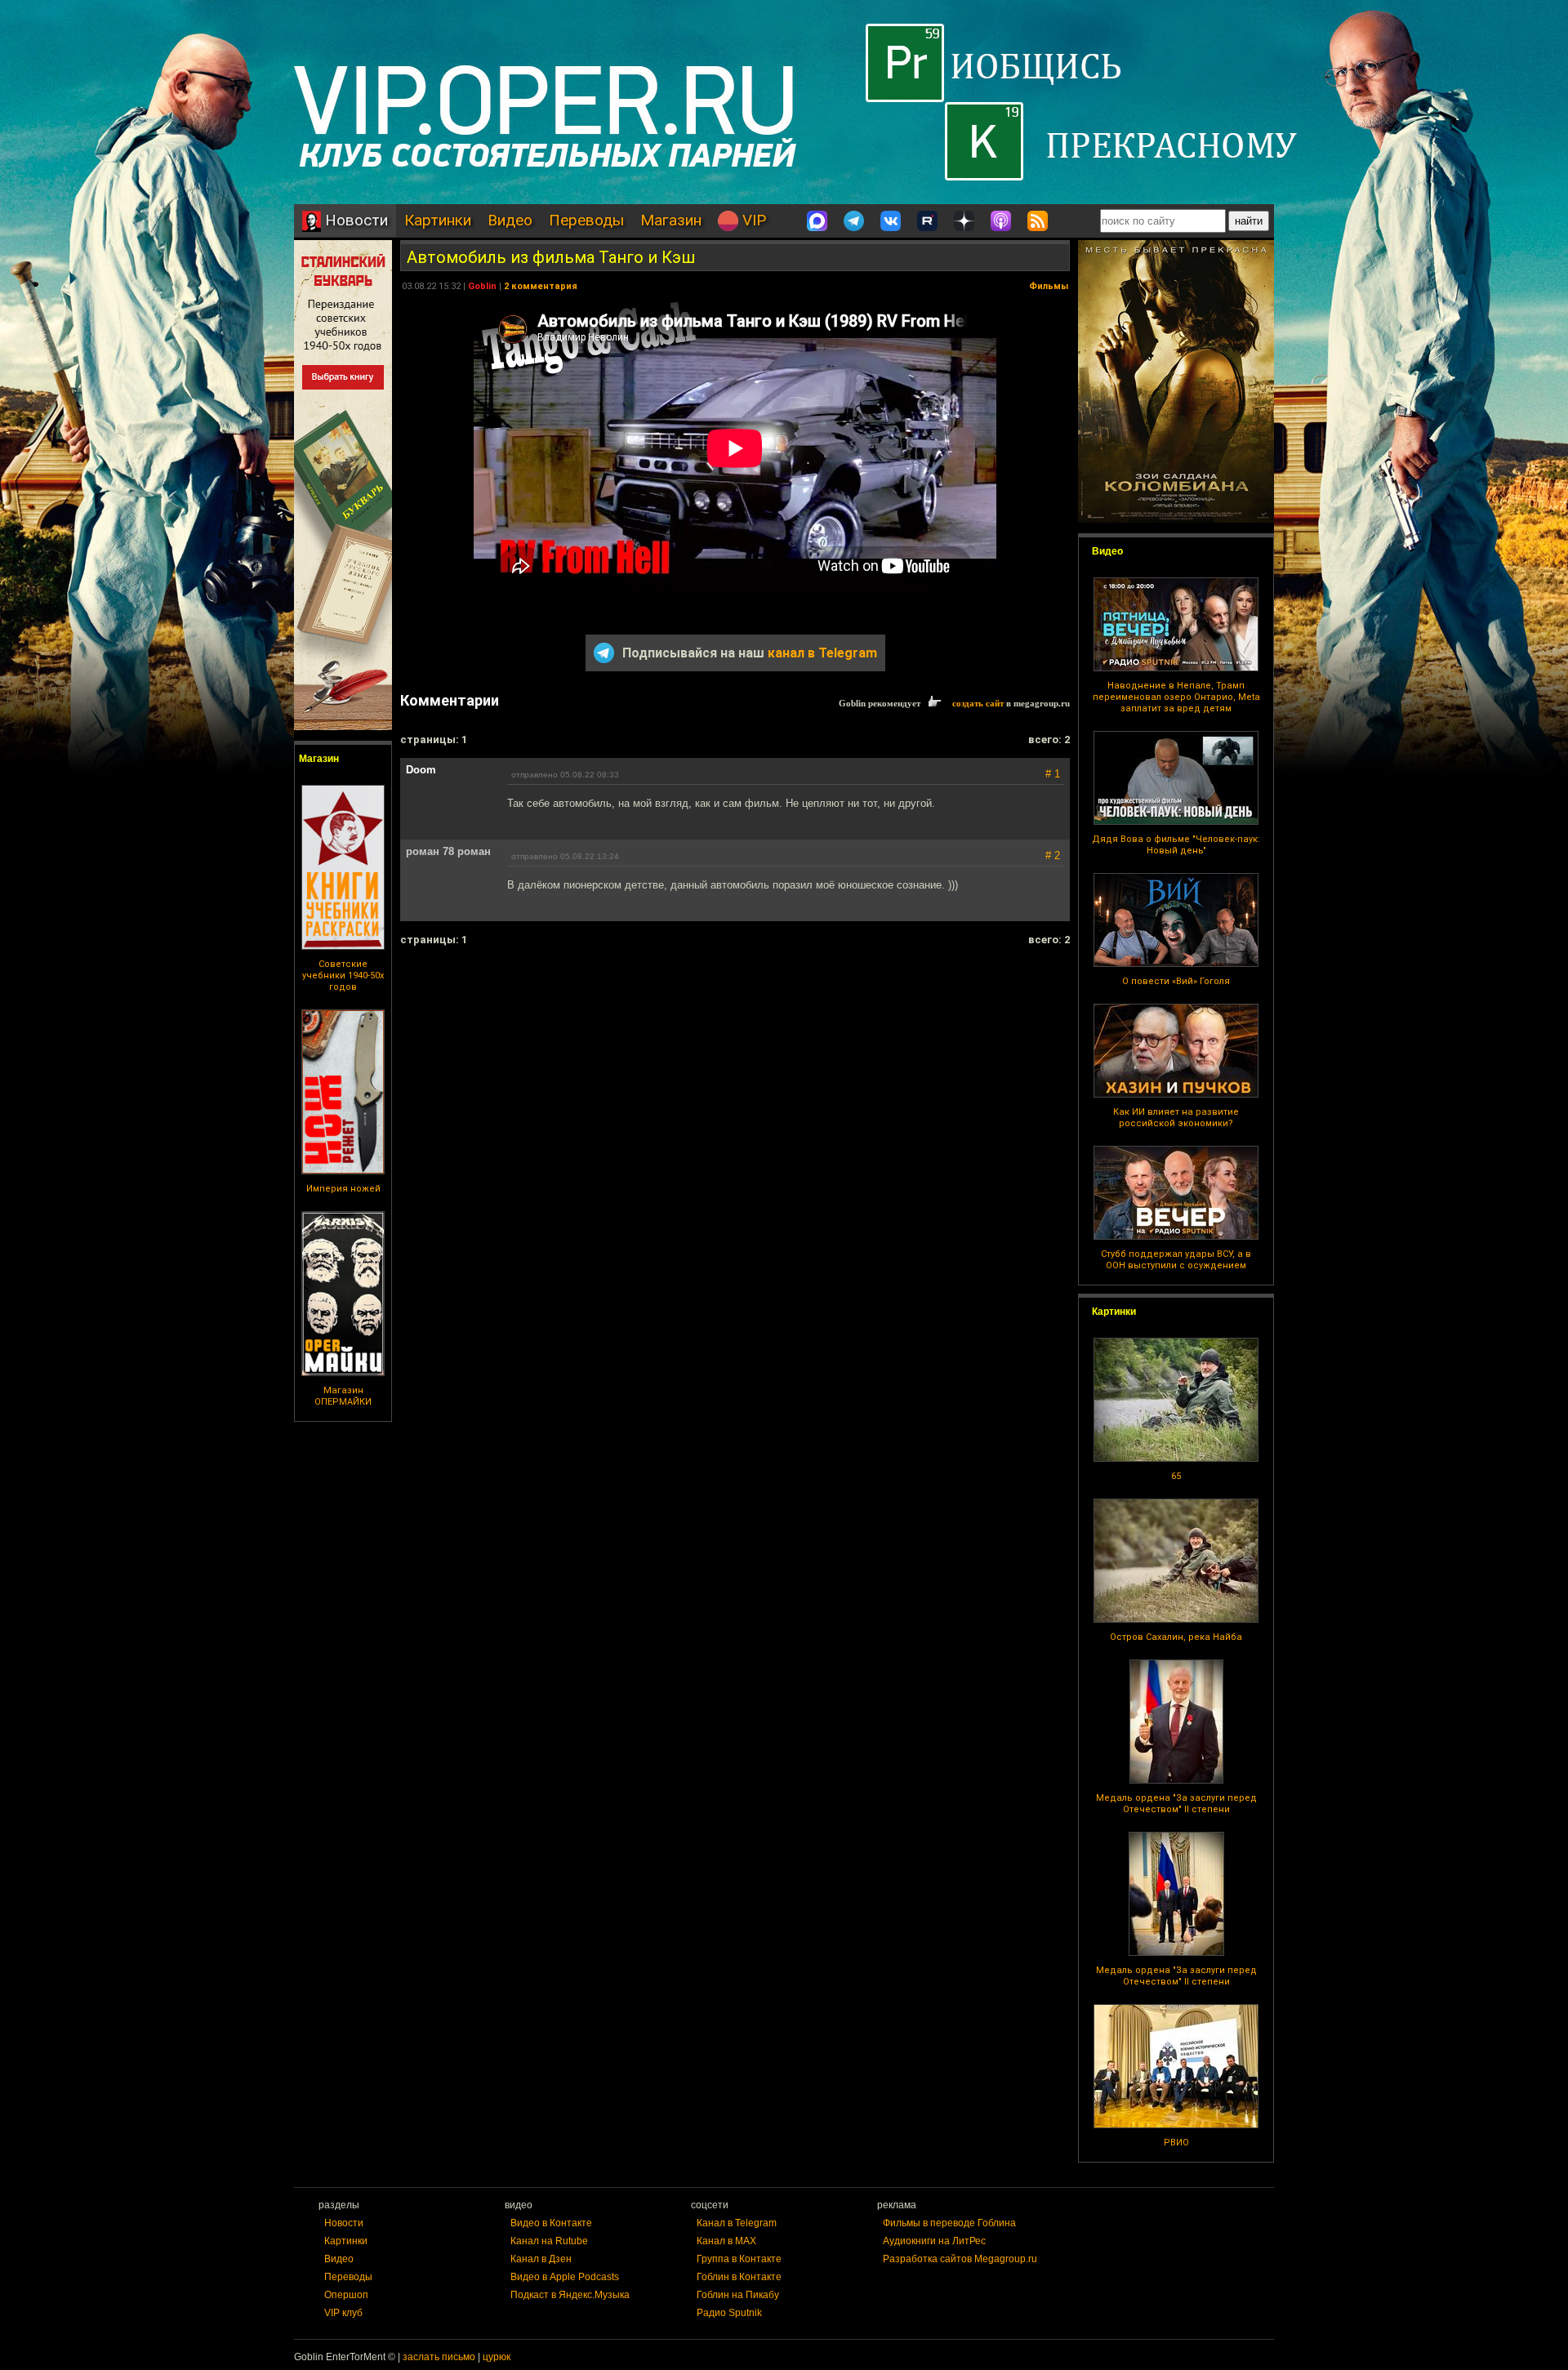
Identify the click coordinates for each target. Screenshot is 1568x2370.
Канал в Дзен (541, 2259)
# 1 (1053, 774)
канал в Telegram (822, 653)
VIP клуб (343, 2313)
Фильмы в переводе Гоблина (949, 2223)
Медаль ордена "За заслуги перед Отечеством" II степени (1176, 1804)
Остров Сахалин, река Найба (1176, 1637)
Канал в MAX (726, 2241)
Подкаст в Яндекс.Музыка (570, 2295)
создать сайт (978, 703)
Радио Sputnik (729, 2313)
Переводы (586, 220)
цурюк (497, 2357)
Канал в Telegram (737, 2223)
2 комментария (541, 286)
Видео (510, 220)
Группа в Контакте (739, 2259)
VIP (752, 220)
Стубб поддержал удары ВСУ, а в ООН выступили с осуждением (1176, 1260)
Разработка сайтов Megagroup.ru (960, 2259)
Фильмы (1049, 286)
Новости (354, 220)
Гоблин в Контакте (739, 2277)
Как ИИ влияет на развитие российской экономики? (1176, 1118)
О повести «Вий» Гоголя (1176, 981)
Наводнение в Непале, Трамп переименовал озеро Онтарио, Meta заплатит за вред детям (1176, 697)
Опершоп (346, 2295)
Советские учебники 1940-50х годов (343, 976)
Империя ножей (343, 1189)
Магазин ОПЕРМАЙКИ (343, 1396)
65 (1176, 1476)
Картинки (438, 220)
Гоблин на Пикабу (738, 2295)
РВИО (1176, 2143)
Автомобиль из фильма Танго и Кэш (551, 257)
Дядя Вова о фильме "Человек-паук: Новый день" (1176, 845)
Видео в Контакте (551, 2223)
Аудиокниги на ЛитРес (934, 2241)
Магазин (671, 220)
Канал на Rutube (549, 2241)
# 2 (1053, 855)
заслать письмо (439, 2357)
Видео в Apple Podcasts (565, 2277)
